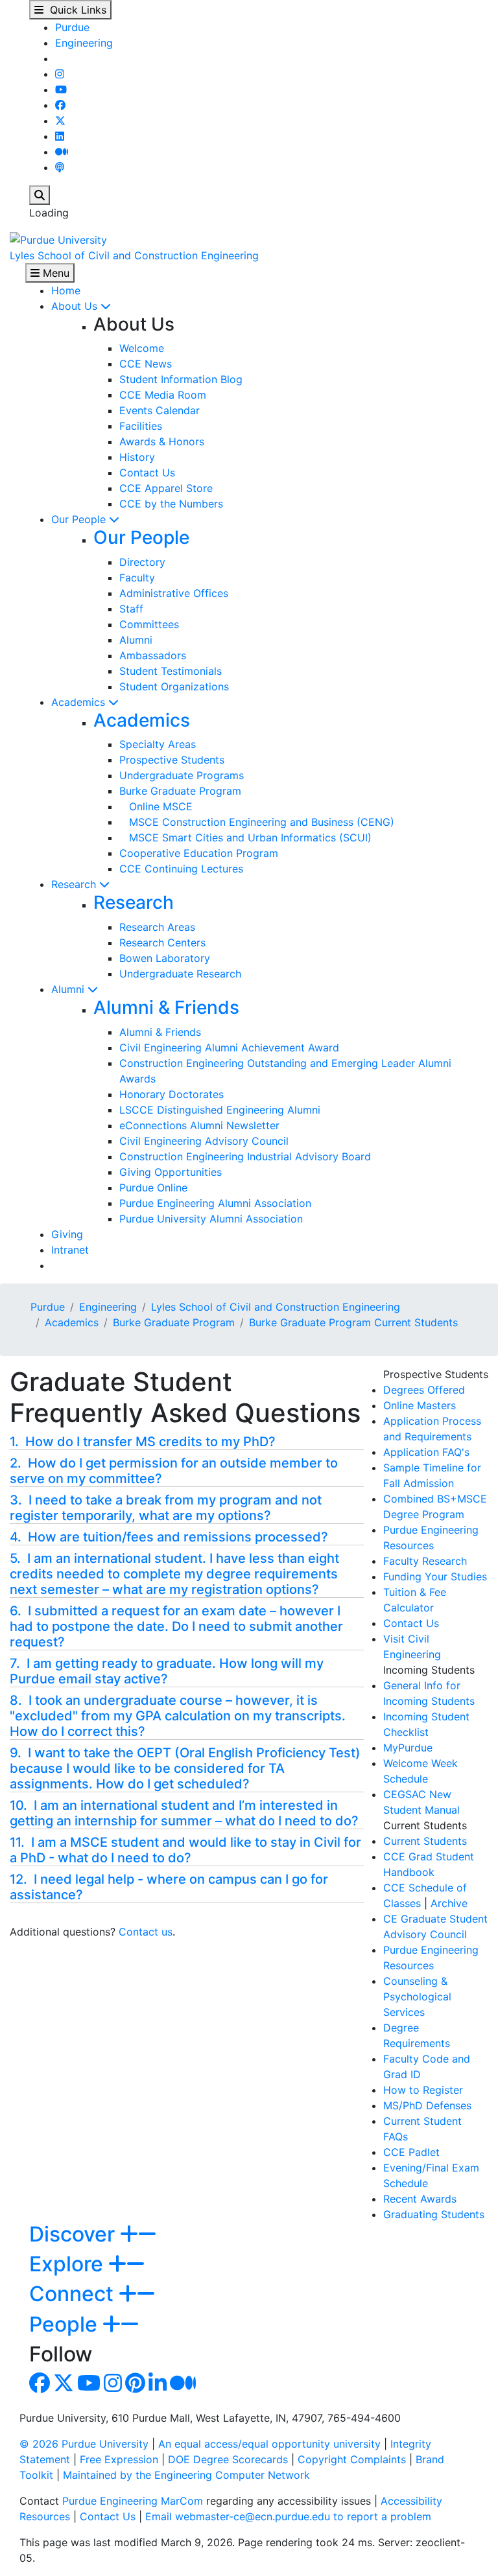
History (137, 457)
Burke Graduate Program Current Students (353, 1322)
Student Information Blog (181, 379)
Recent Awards (420, 2199)
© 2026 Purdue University (84, 2444)
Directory (142, 562)
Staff (131, 609)
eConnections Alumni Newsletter (199, 1125)
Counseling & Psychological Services (417, 1996)
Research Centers (162, 943)
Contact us (146, 1932)
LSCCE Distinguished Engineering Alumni (220, 1110)
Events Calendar (160, 410)
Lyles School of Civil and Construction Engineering (134, 255)
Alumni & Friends (166, 1007)
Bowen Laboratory (165, 958)
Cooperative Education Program (199, 853)
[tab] (187, 1442)
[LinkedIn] (60, 136)
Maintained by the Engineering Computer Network (186, 2475)
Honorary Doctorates (172, 1094)
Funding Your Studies (435, 1576)
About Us (76, 306)
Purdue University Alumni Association (211, 1219)
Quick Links (75, 10)
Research (75, 884)
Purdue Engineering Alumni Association (215, 1203)
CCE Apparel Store (166, 488)
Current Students (425, 1841)
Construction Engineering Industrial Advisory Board (245, 1156)
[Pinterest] (135, 2387)
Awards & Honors (162, 441)
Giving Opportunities (171, 1172)
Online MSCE (156, 806)
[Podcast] (60, 167)
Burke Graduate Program (180, 791)
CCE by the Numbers (171, 504)
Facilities (141, 426)
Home (66, 290)
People (66, 2324)
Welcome (142, 348)
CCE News (146, 364)
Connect (74, 2294)
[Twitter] (60, 121)
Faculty (137, 578)
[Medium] (62, 152)
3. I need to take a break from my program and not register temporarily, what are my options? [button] (166, 1508)
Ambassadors (153, 655)
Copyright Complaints (352, 2459)
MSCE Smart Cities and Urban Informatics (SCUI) (245, 837)
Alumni (136, 640)
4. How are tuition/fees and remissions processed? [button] (169, 1537)
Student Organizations (174, 686)
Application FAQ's (426, 1452)
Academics (80, 702)
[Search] (40, 195)
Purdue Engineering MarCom (133, 2501)
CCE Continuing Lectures (181, 869)
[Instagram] (60, 74)
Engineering (84, 43)
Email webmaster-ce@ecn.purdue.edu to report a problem (288, 2516)
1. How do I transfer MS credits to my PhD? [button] (143, 1442)
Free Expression (119, 2459)
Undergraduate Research (180, 974)
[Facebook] (60, 105)
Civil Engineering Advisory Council (204, 1141)
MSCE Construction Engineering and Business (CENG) (257, 822)
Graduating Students (434, 2214)
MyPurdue (408, 1748)
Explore (69, 2264)
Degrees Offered (424, 1390)
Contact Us (147, 473)
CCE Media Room (163, 395)
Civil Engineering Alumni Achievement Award (229, 1048)
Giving (67, 1234)
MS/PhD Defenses (427, 2105)
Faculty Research (425, 1561)
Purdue (72, 27)
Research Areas (157, 927)
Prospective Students (172, 760)
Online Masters (420, 1405)
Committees (149, 624)
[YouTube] (61, 89)
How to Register (423, 2090)
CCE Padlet (411, 2152)
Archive (449, 1903)
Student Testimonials (171, 671)
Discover (75, 2234)
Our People (80, 519)
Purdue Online (153, 1188)
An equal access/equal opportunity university (269, 2444)
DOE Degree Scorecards (228, 2459)
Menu (54, 273)
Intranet (70, 1250)
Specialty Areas (158, 744)
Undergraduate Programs (182, 775)
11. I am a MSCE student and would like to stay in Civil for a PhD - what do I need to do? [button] (185, 1850)
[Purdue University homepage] (58, 239)
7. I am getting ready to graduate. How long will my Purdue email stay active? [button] (167, 1671)
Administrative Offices (174, 593)
